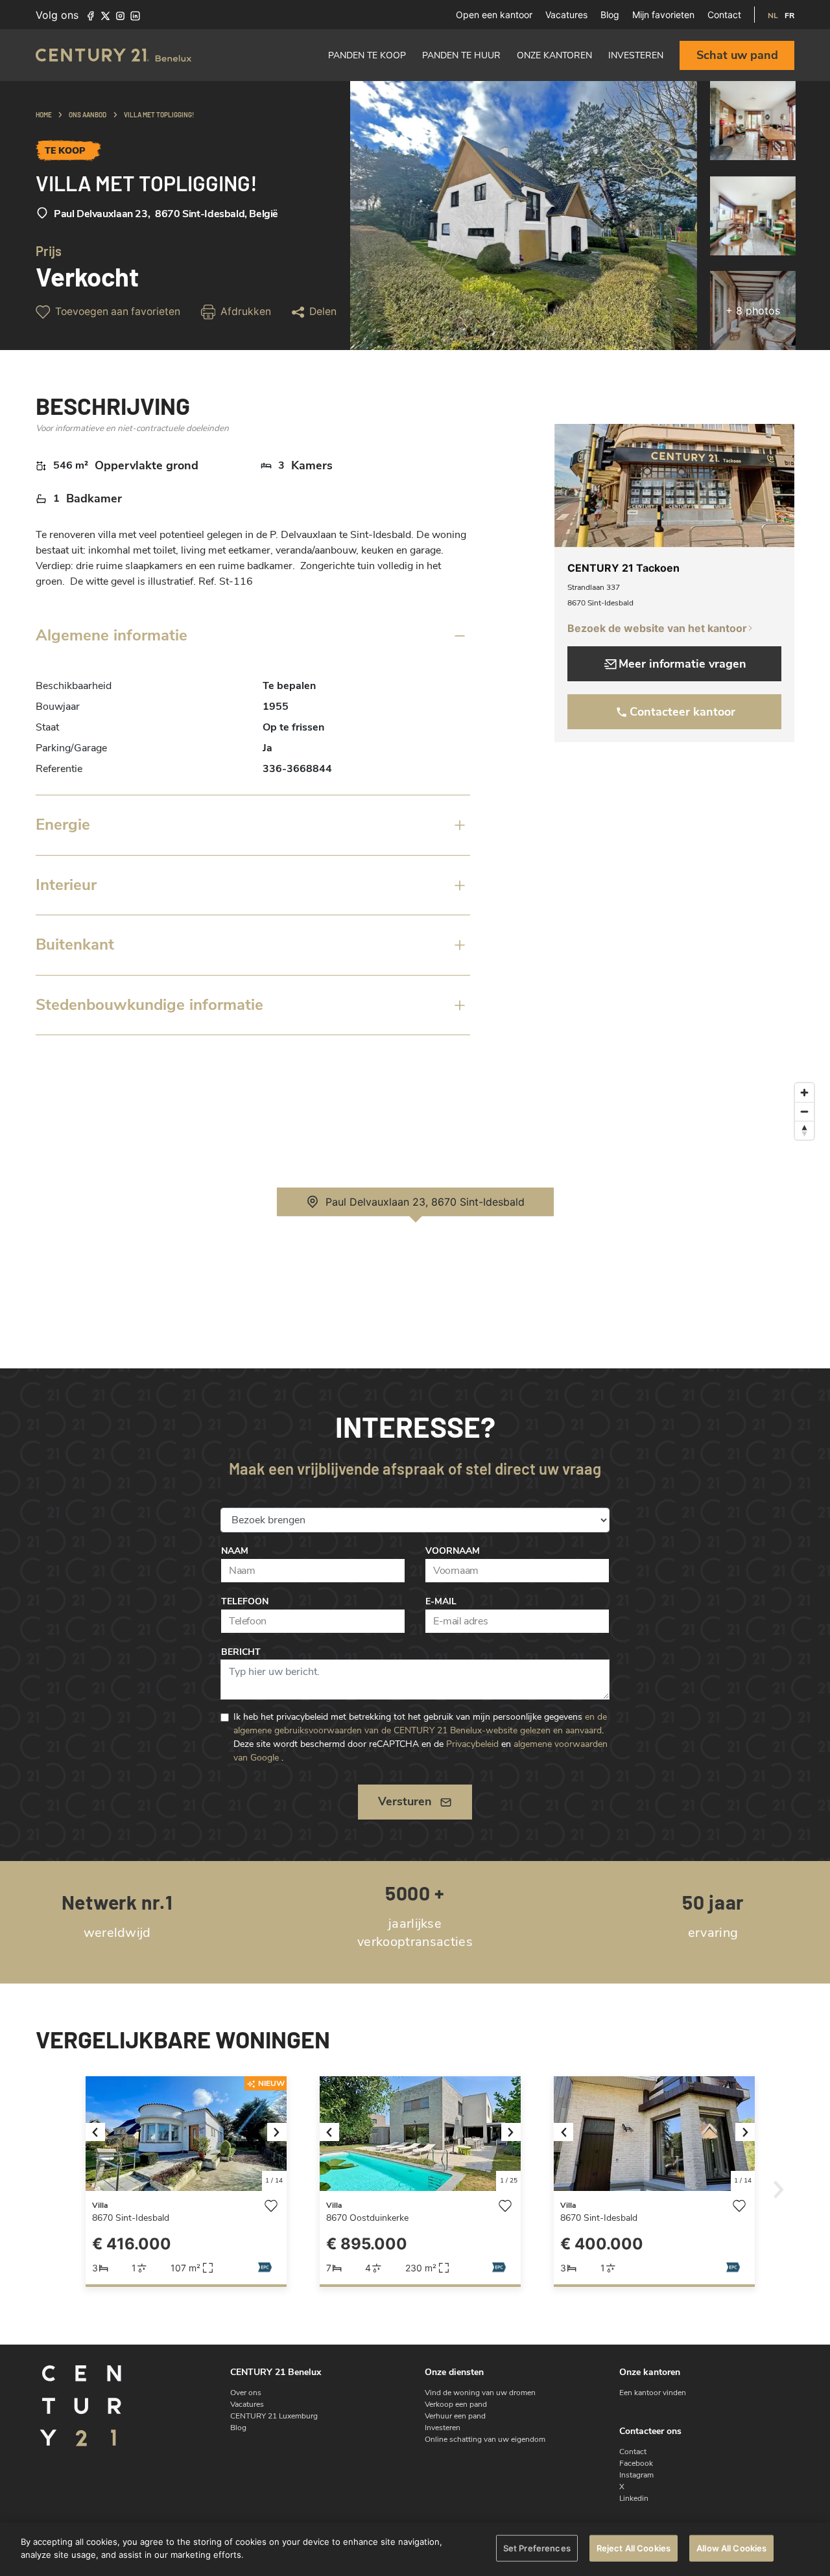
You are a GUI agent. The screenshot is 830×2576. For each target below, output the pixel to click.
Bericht (241, 1652)
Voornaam (453, 1551)
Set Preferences (537, 2548)
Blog (610, 15)
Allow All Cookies (731, 2548)
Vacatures (566, 15)
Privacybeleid (472, 1744)
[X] (105, 15)
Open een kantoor (494, 15)
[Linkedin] (135, 15)
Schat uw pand (737, 55)
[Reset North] (804, 1130)
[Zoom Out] (804, 1111)
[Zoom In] (804, 1093)
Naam (235, 1551)
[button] (101, 2134)
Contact (724, 15)
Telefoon (245, 1601)
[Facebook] (90, 15)
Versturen (405, 1801)
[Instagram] (120, 15)
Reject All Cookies (634, 2548)
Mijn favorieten (663, 15)
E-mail (441, 1601)
